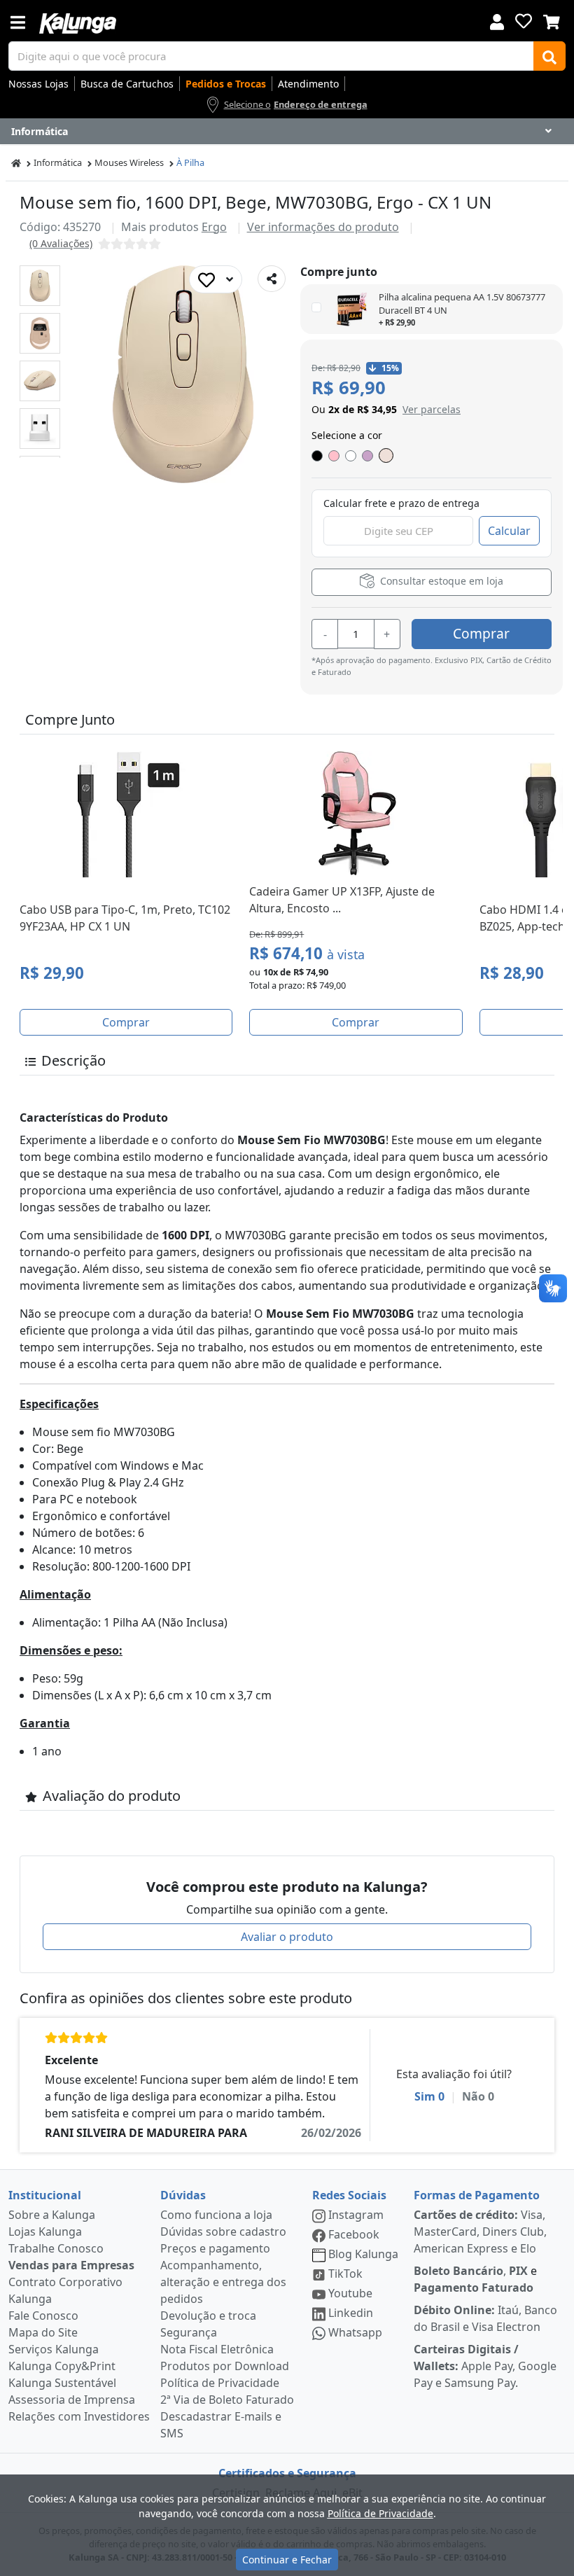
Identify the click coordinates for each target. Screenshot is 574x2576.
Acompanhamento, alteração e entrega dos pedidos (223, 2282)
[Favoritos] (524, 21)
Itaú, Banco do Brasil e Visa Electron (485, 2318)
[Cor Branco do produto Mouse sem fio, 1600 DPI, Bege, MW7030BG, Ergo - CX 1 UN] (351, 456)
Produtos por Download (225, 2366)
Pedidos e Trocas (226, 84)
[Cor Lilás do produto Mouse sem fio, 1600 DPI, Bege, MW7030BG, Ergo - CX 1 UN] (367, 456)
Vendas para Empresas (71, 2265)
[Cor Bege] (386, 455)
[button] (40, 286)
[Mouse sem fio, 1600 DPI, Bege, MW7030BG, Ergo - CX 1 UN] (40, 286)
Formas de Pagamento (477, 2195)
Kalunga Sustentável (62, 2383)
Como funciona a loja (216, 2215)
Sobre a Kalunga (52, 2215)
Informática (58, 162)
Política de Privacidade (220, 2383)
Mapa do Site (43, 2332)
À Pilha (190, 162)
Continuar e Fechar (287, 2560)
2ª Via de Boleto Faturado (227, 2400)
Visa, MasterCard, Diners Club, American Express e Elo (480, 2232)
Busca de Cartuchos (127, 84)
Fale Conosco (43, 2316)
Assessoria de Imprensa (72, 2400)
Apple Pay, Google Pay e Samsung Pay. (485, 2366)
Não (478, 2096)
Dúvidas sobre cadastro (223, 2232)
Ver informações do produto (323, 227)
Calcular (509, 531)
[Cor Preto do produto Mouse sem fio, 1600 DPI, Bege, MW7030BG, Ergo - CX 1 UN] (317, 456)
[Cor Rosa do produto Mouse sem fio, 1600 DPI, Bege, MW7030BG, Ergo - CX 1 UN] (334, 456)
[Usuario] (497, 21)
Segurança (189, 2332)
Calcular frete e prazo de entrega (401, 503)
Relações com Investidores (79, 2416)
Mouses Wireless (129, 162)
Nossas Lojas (38, 84)
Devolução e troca (208, 2316)
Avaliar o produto (287, 1937)
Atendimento (308, 84)
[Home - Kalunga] (16, 163)
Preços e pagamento (215, 2248)
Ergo (214, 227)
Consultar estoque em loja (440, 582)
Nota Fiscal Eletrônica (217, 2349)
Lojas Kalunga (45, 2232)
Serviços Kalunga (54, 2349)
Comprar (481, 633)
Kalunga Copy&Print (62, 2366)
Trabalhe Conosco (56, 2248)
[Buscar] (549, 56)
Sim (429, 2096)
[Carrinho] (552, 20)
